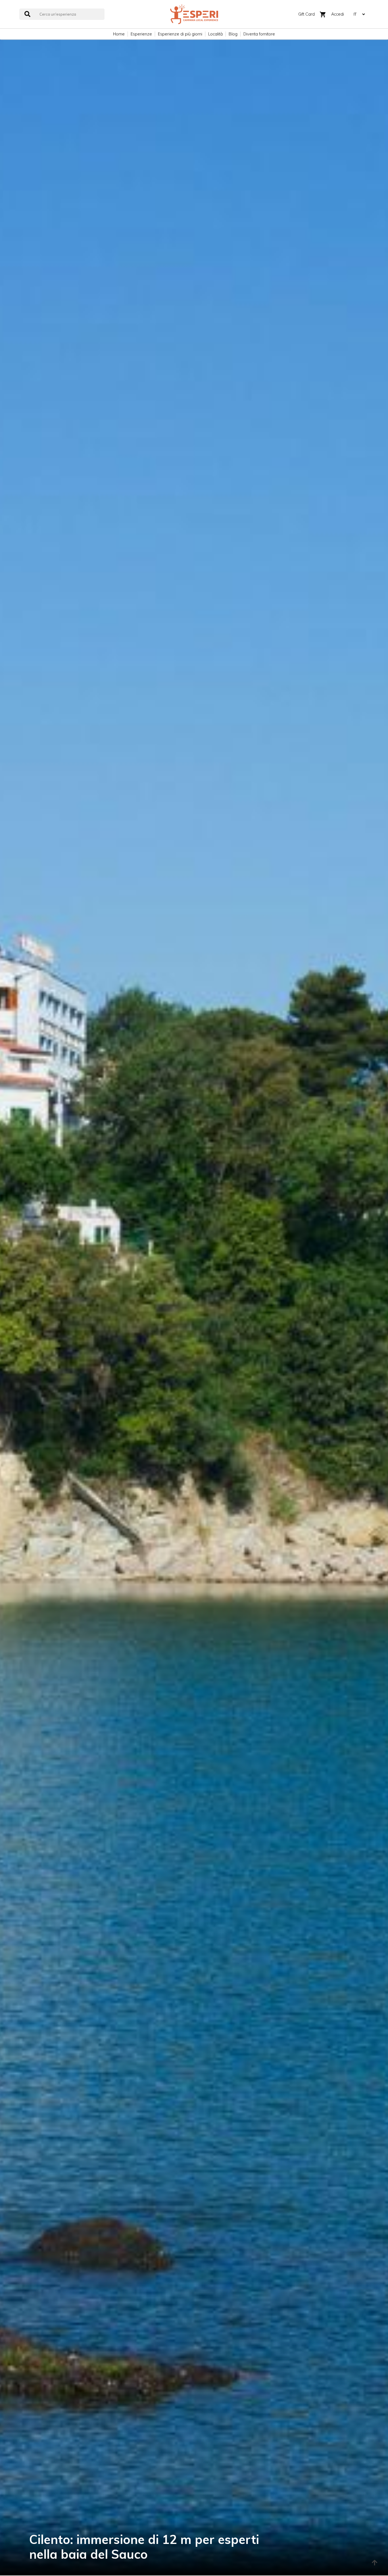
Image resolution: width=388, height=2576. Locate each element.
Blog (233, 34)
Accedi (338, 14)
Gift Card (306, 14)
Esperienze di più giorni (180, 34)
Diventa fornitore (259, 34)
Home (119, 34)
